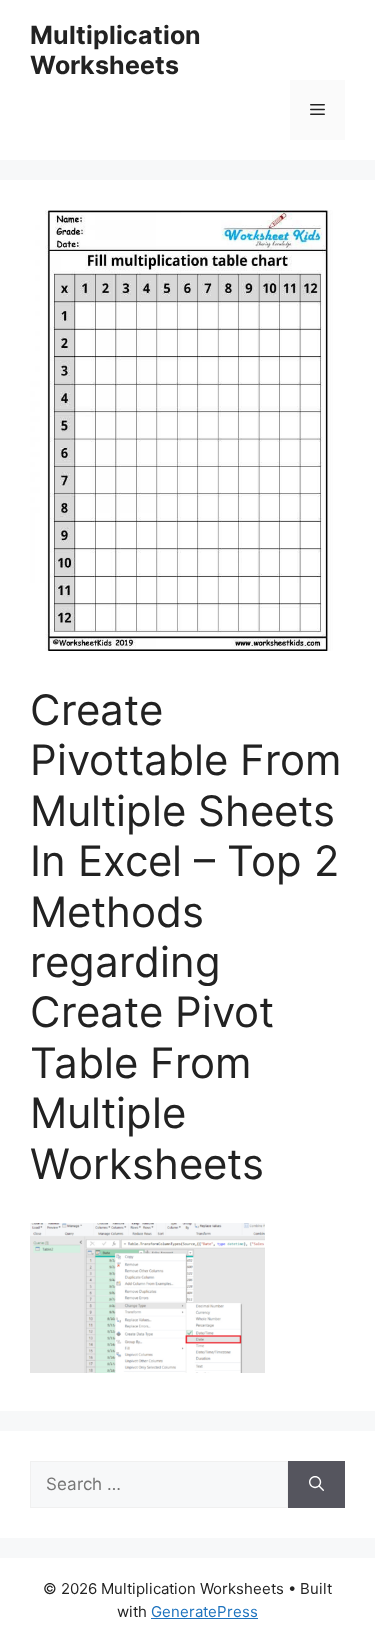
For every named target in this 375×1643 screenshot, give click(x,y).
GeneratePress (204, 1611)
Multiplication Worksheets (115, 50)
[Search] (316, 1485)
